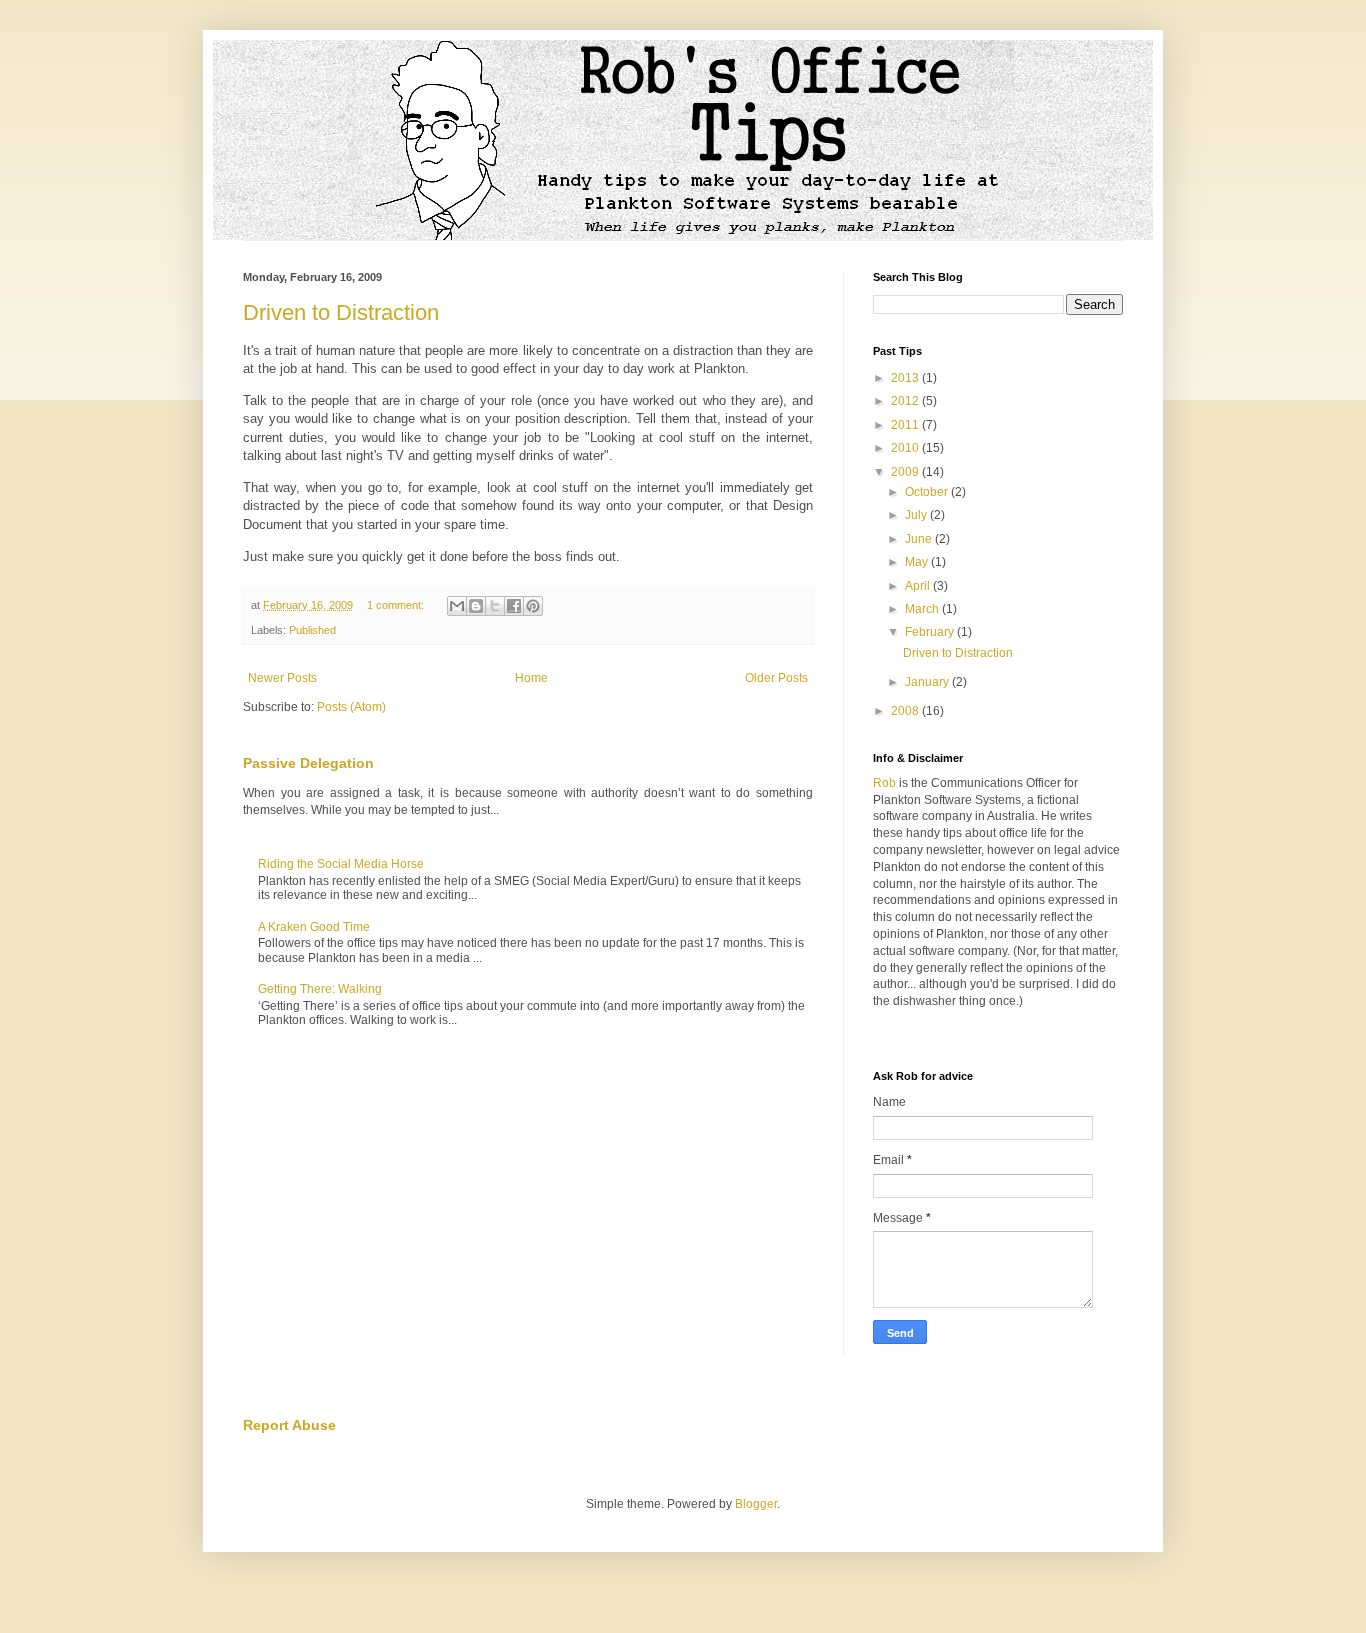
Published (312, 630)
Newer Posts (282, 678)
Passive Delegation (308, 763)
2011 (906, 425)
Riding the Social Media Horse (341, 864)
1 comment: (397, 605)
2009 (906, 472)
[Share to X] (495, 606)
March (923, 609)
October (928, 492)
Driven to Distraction (341, 312)
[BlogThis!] (476, 606)
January (928, 682)
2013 (906, 378)
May (918, 562)
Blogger (756, 1504)
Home (531, 678)
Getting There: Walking (320, 989)
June (920, 539)
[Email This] (457, 606)
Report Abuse (289, 1425)
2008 (906, 711)
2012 (906, 401)
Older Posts (776, 678)
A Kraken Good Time (314, 927)
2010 (906, 448)
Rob (884, 783)
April (919, 586)
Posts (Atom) (351, 707)
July (917, 515)
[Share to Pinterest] (533, 606)
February (931, 632)
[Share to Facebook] (514, 606)
